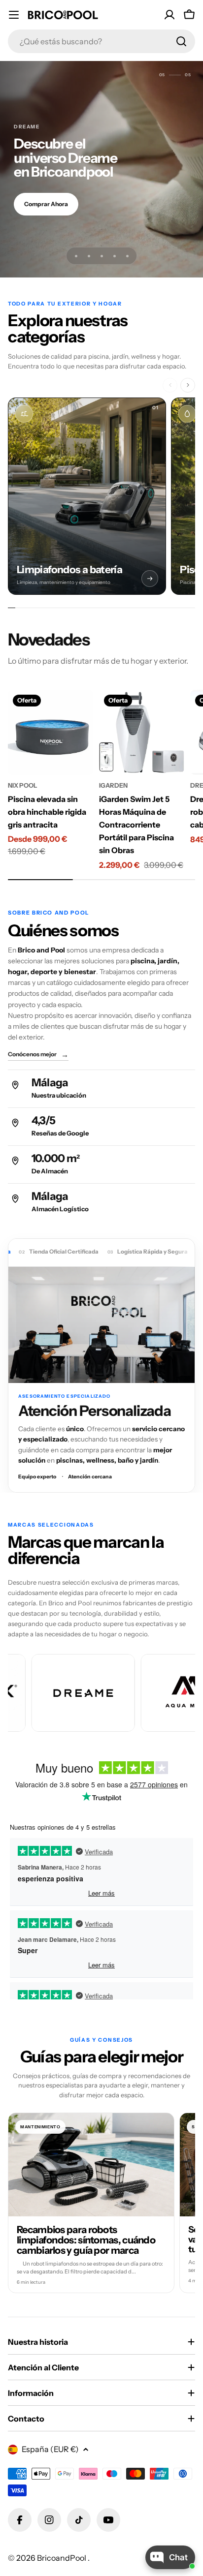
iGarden (113, 785)
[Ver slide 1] (76, 256)
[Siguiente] (188, 385)
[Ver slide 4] (114, 256)
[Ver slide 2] (89, 256)
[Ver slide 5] (127, 256)
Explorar (36, 211)
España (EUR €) (50, 2449)
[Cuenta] (169, 15)
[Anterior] (170, 385)
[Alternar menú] (14, 15)
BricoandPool (62, 2558)
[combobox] (101, 41)
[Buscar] (181, 41)
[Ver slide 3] (101, 256)
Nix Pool (23, 785)
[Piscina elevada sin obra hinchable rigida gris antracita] (51, 732)
